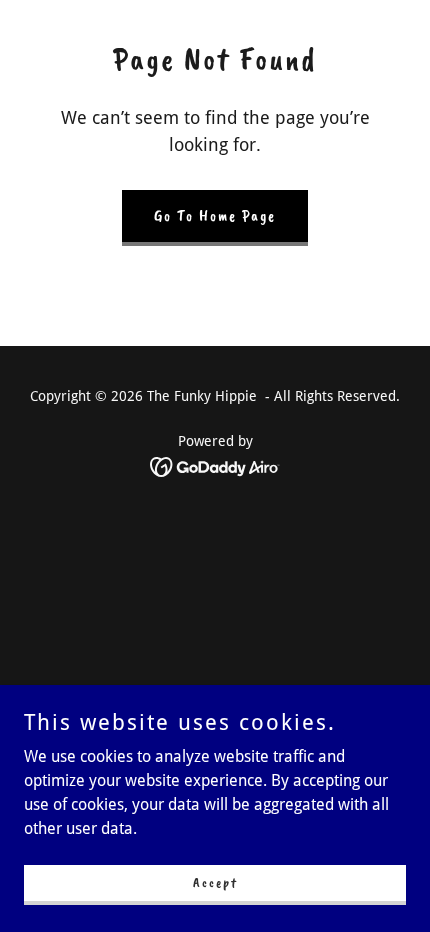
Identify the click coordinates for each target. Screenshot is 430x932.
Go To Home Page (215, 216)
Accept (215, 882)
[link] (215, 465)
